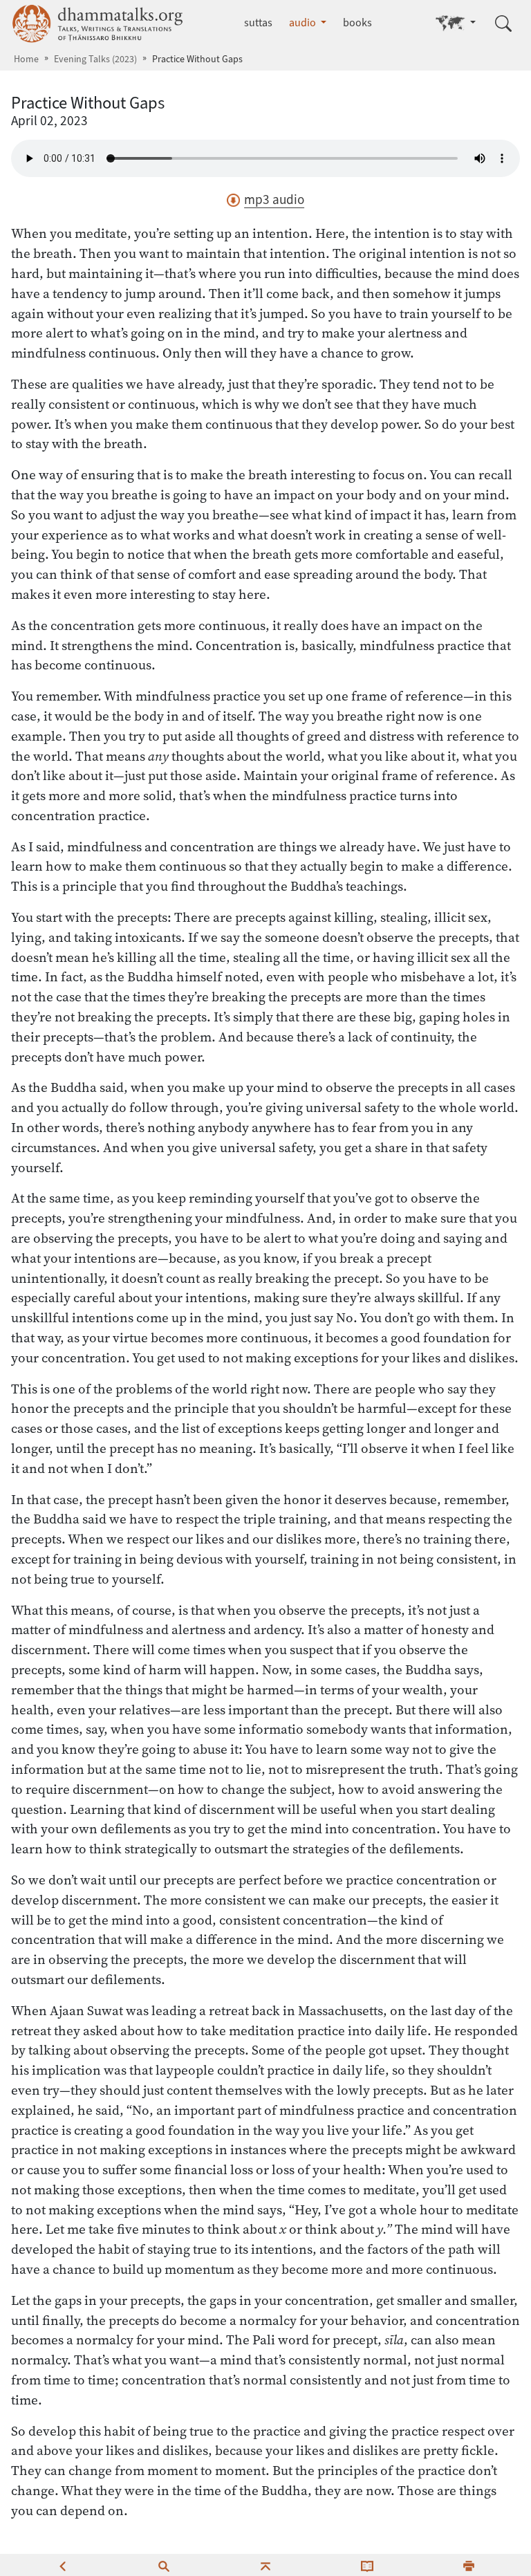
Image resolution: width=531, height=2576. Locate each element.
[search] (164, 2565)
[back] (62, 2565)
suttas (258, 22)
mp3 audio (274, 200)
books (357, 22)
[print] (469, 2565)
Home (26, 59)
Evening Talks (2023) (95, 59)
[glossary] (367, 2565)
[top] (265, 2565)
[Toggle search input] (503, 24)
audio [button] (304, 22)
